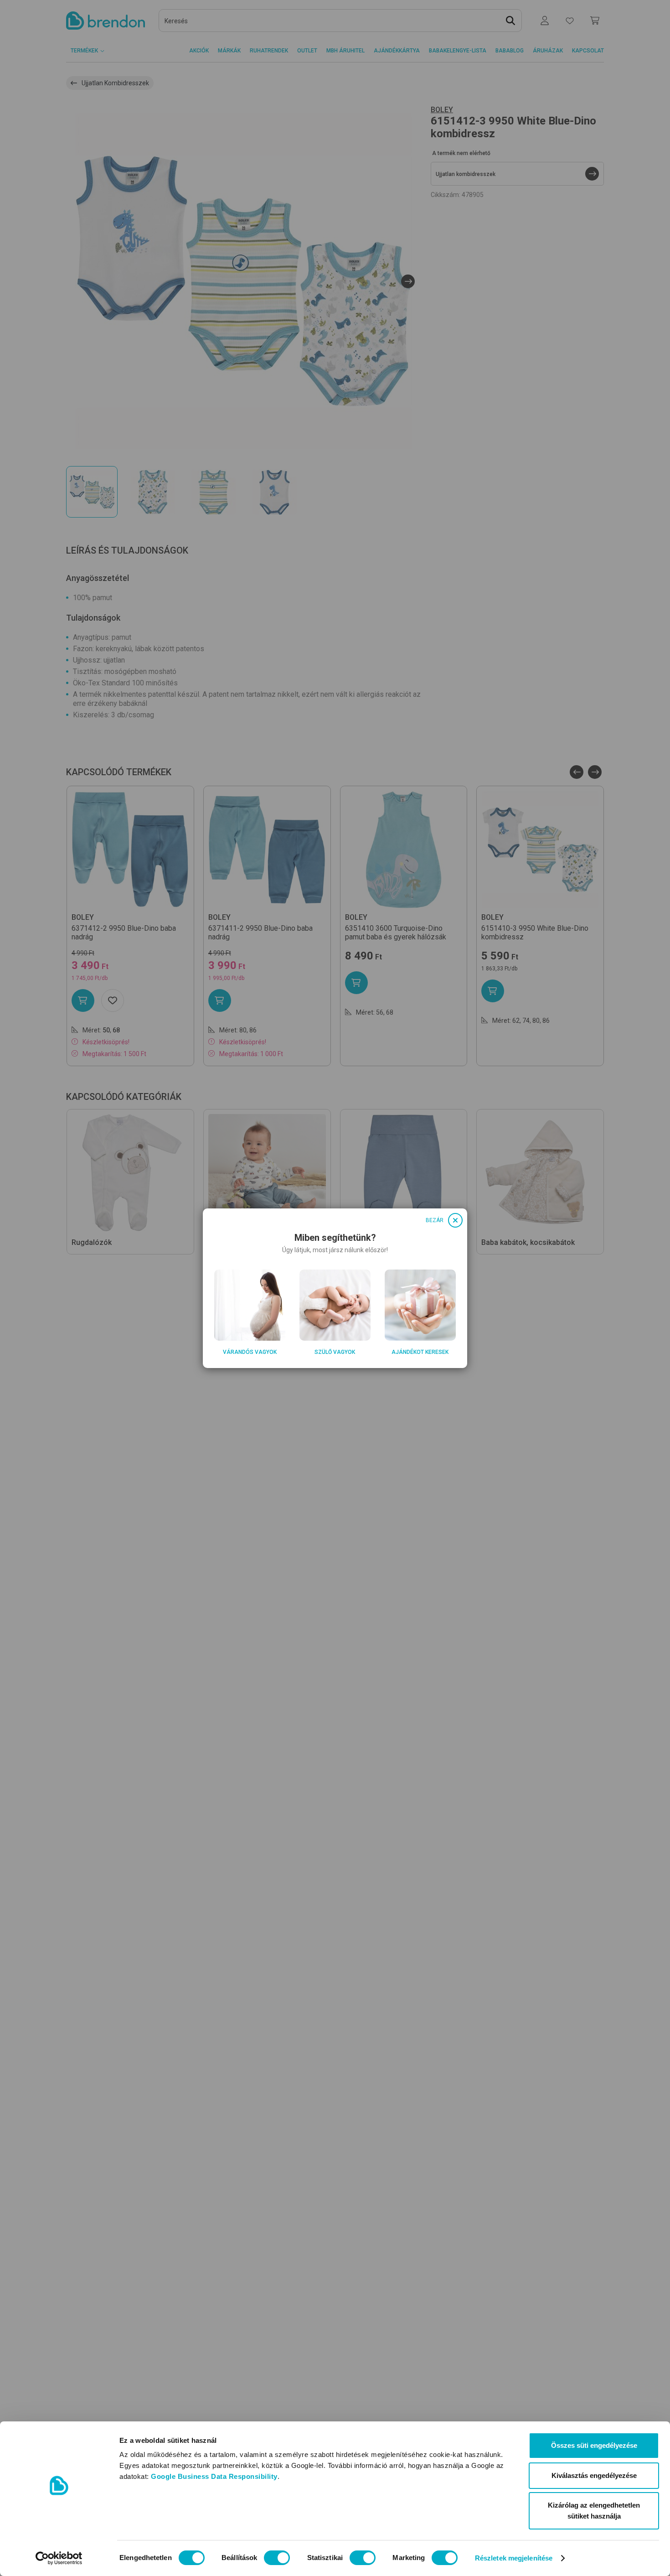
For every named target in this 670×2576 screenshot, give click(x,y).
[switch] (277, 2558)
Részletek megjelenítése (514, 2558)
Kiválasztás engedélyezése (594, 2475)
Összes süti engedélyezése (594, 2445)
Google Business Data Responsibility (214, 2476)
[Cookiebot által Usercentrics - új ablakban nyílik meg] (59, 2558)
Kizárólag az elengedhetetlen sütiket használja (594, 2511)
